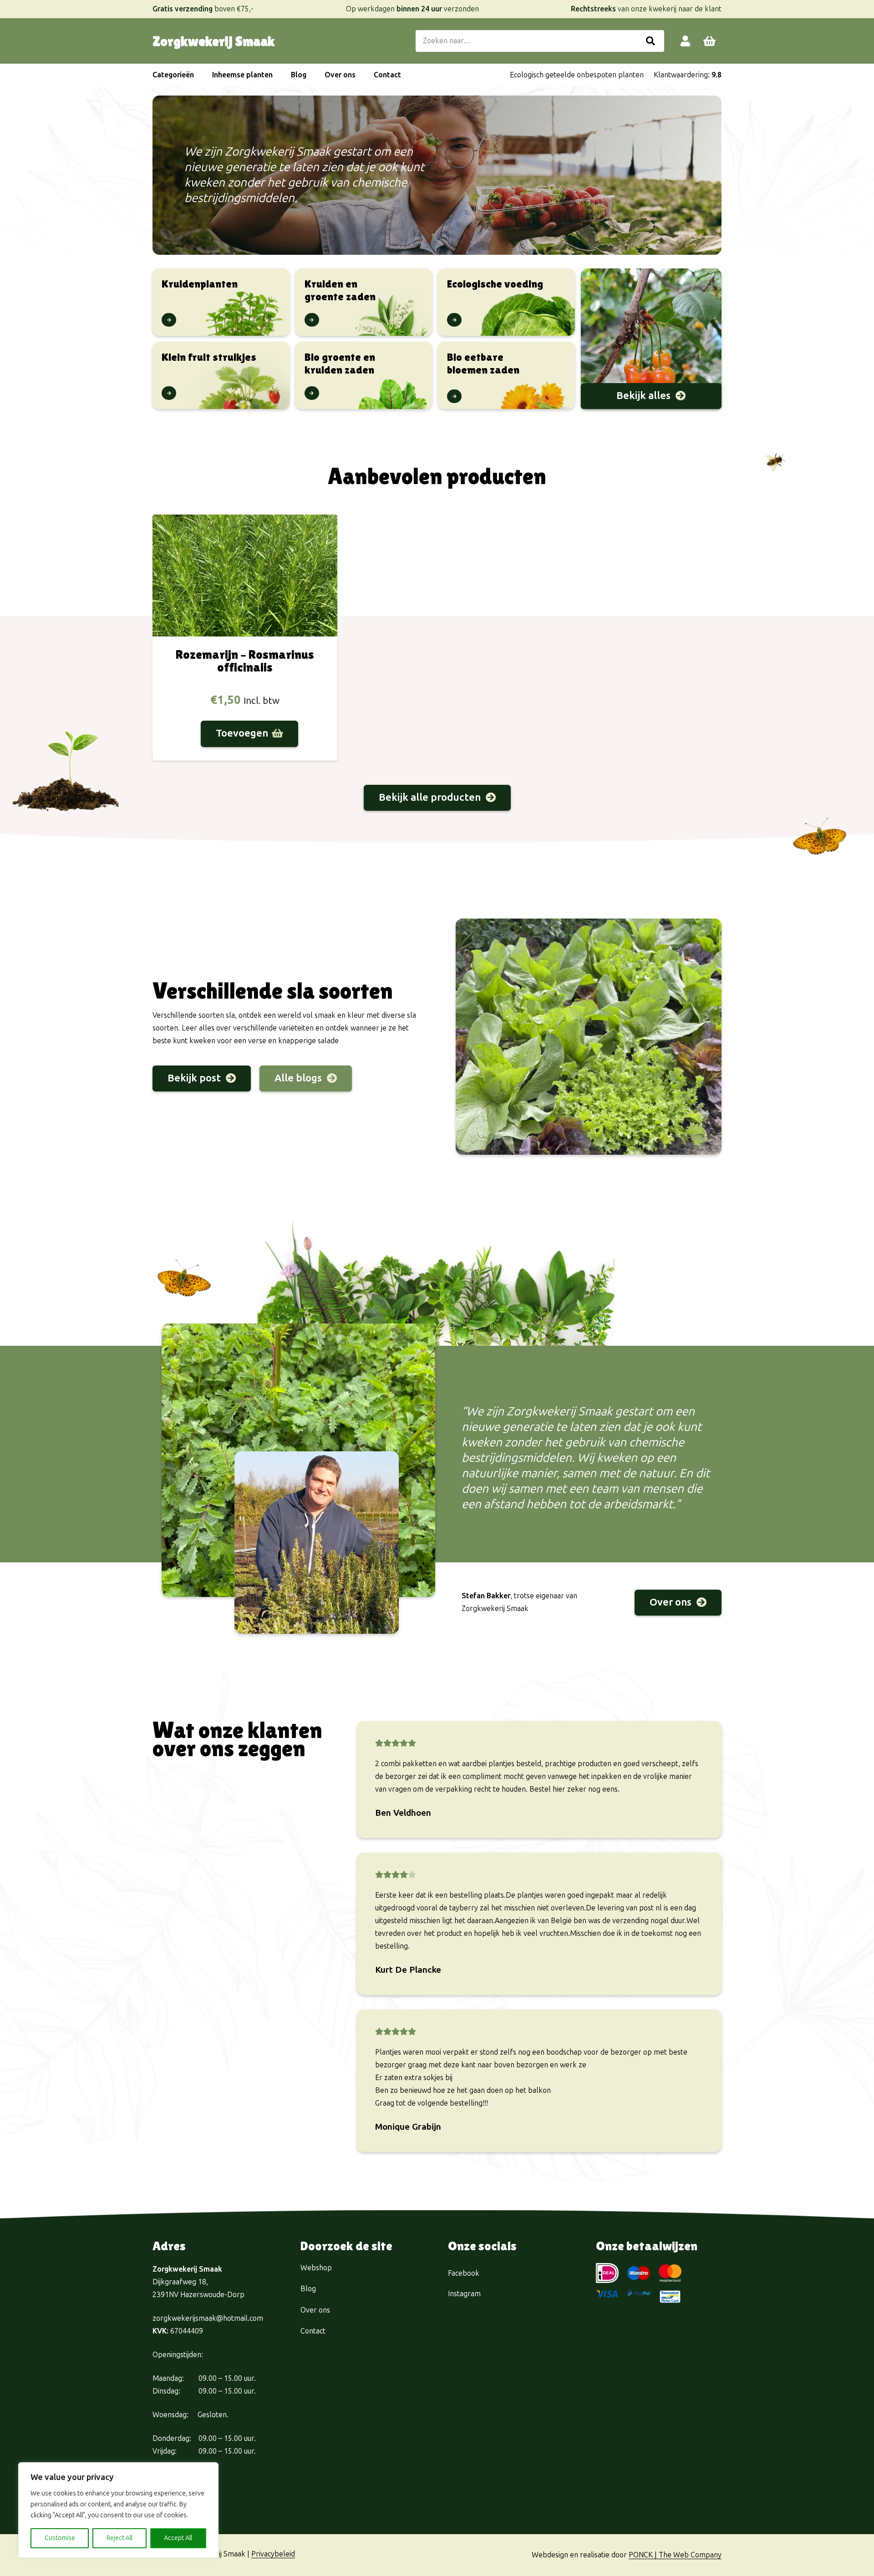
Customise (60, 2538)
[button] (198, 75)
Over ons (315, 2310)
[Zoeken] (650, 41)
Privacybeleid (273, 2554)
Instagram (464, 2294)
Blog (308, 2289)
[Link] (685, 41)
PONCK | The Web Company (675, 2555)
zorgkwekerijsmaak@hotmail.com (208, 2318)
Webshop (316, 2268)
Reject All (119, 2538)
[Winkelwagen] (709, 41)
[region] (118, 2510)
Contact (313, 2331)
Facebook (464, 2273)
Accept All (178, 2538)
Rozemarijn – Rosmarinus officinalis (245, 661)
